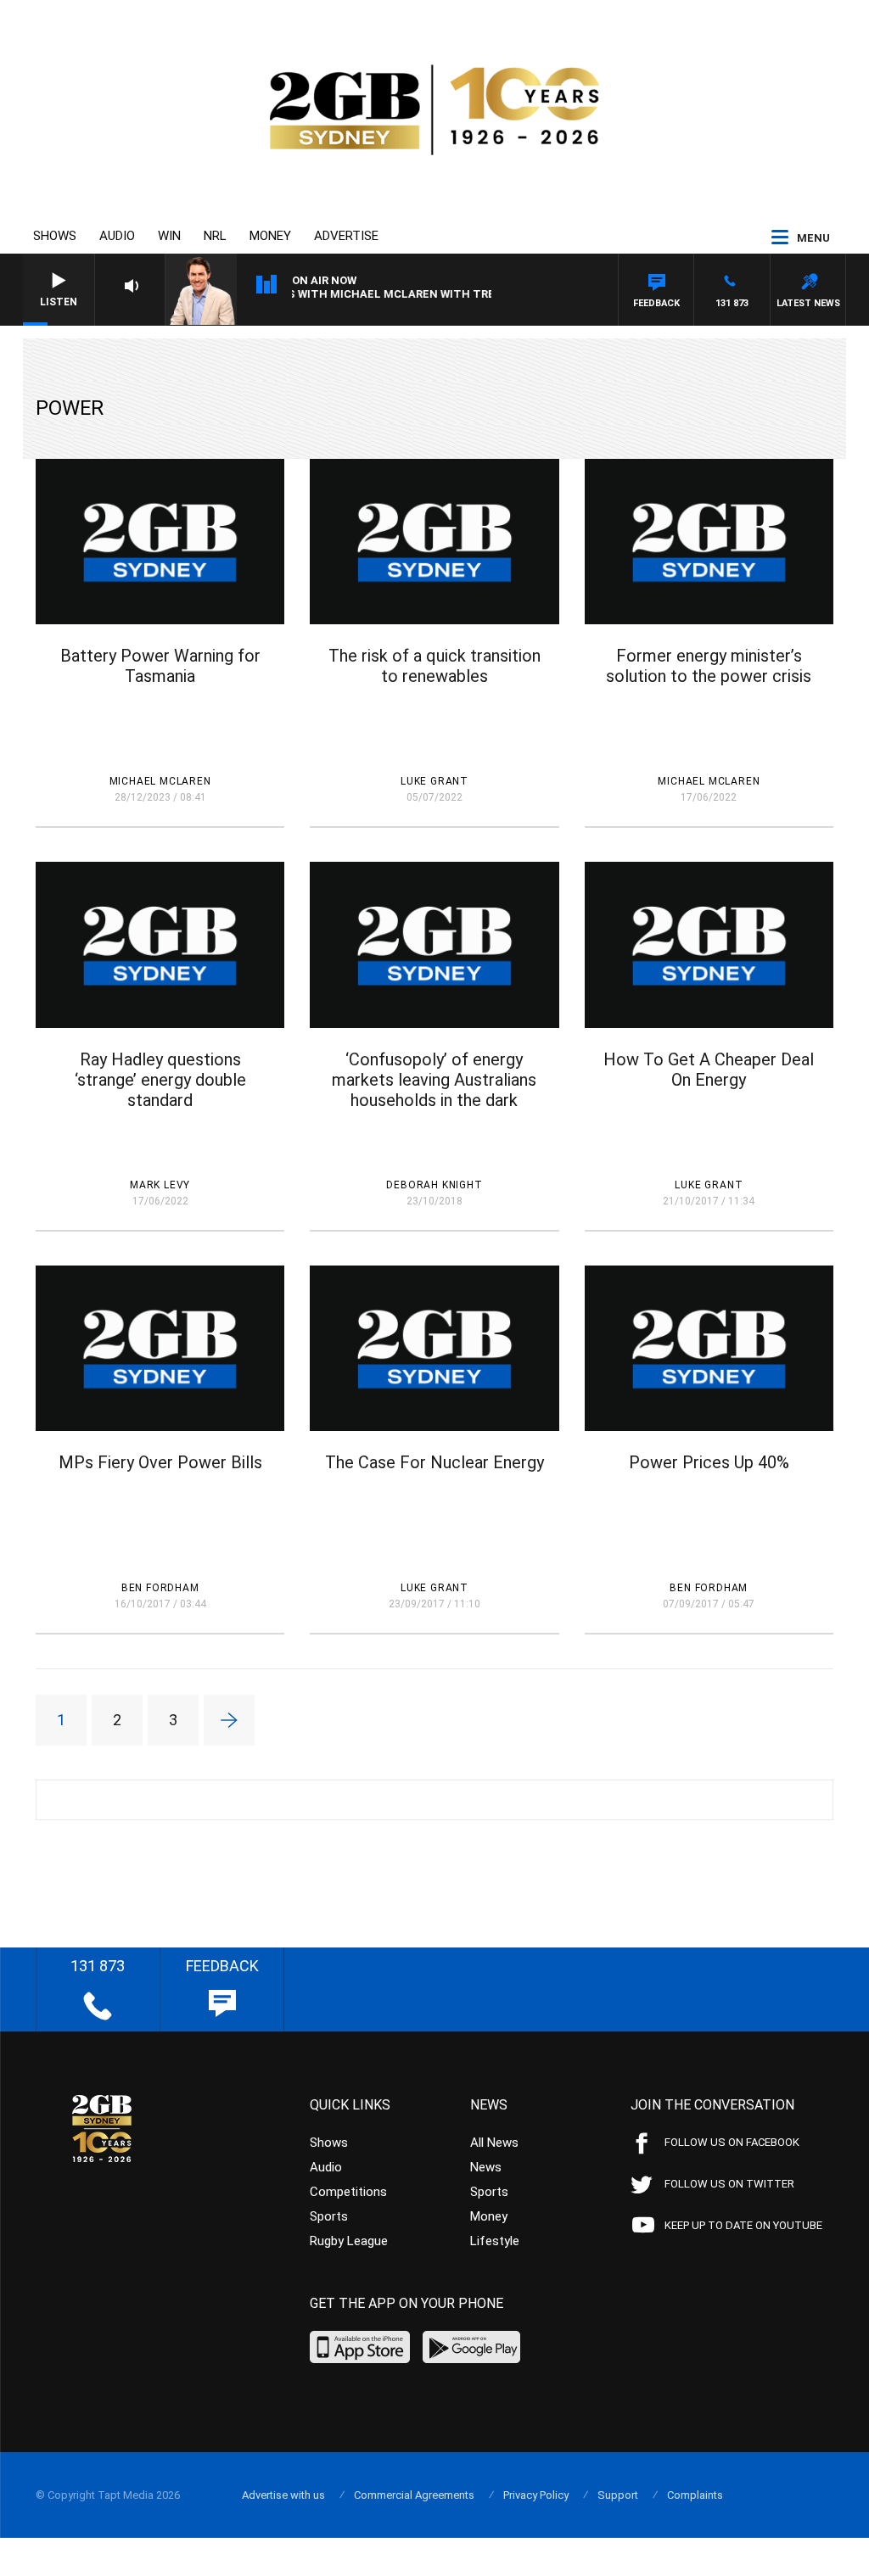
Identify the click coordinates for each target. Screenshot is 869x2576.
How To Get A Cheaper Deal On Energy (709, 1070)
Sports (329, 2216)
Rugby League (349, 2241)
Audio (117, 236)
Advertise (346, 236)
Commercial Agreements (414, 2495)
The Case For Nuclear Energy (434, 1462)
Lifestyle (495, 2241)
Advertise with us (283, 2495)
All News (494, 2143)
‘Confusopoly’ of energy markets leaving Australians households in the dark (434, 1080)
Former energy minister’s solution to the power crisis (709, 666)
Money (270, 236)
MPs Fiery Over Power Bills (160, 1462)
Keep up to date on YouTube (743, 2225)
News (486, 2167)
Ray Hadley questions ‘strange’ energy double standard (160, 1080)
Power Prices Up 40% (709, 1462)
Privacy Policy (536, 2495)
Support (618, 2495)
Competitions (348, 2192)
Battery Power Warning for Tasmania (160, 666)
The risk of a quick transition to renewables (434, 666)
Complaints (695, 2495)
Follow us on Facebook (732, 2142)
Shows (55, 236)
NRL (215, 236)
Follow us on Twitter (729, 2184)
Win (169, 236)
